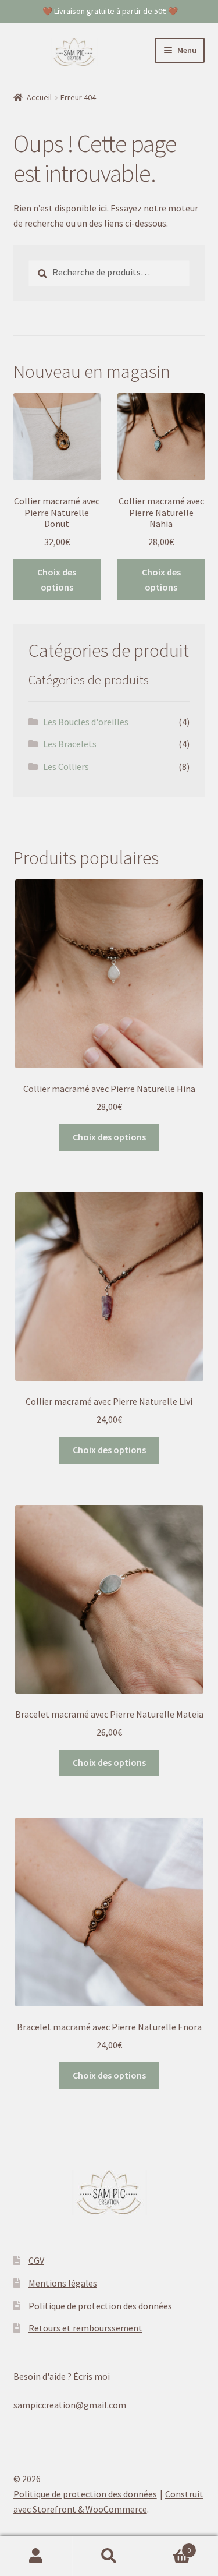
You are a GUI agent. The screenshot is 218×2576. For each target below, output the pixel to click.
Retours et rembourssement (85, 2328)
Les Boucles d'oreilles (86, 722)
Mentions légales (63, 2283)
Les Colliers (66, 766)
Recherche (109, 2556)
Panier (168, 2546)
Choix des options (57, 579)
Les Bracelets (70, 744)
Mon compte (36, 2556)
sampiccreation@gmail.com (70, 2405)
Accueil (39, 97)
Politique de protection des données (100, 2306)
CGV (36, 2260)
